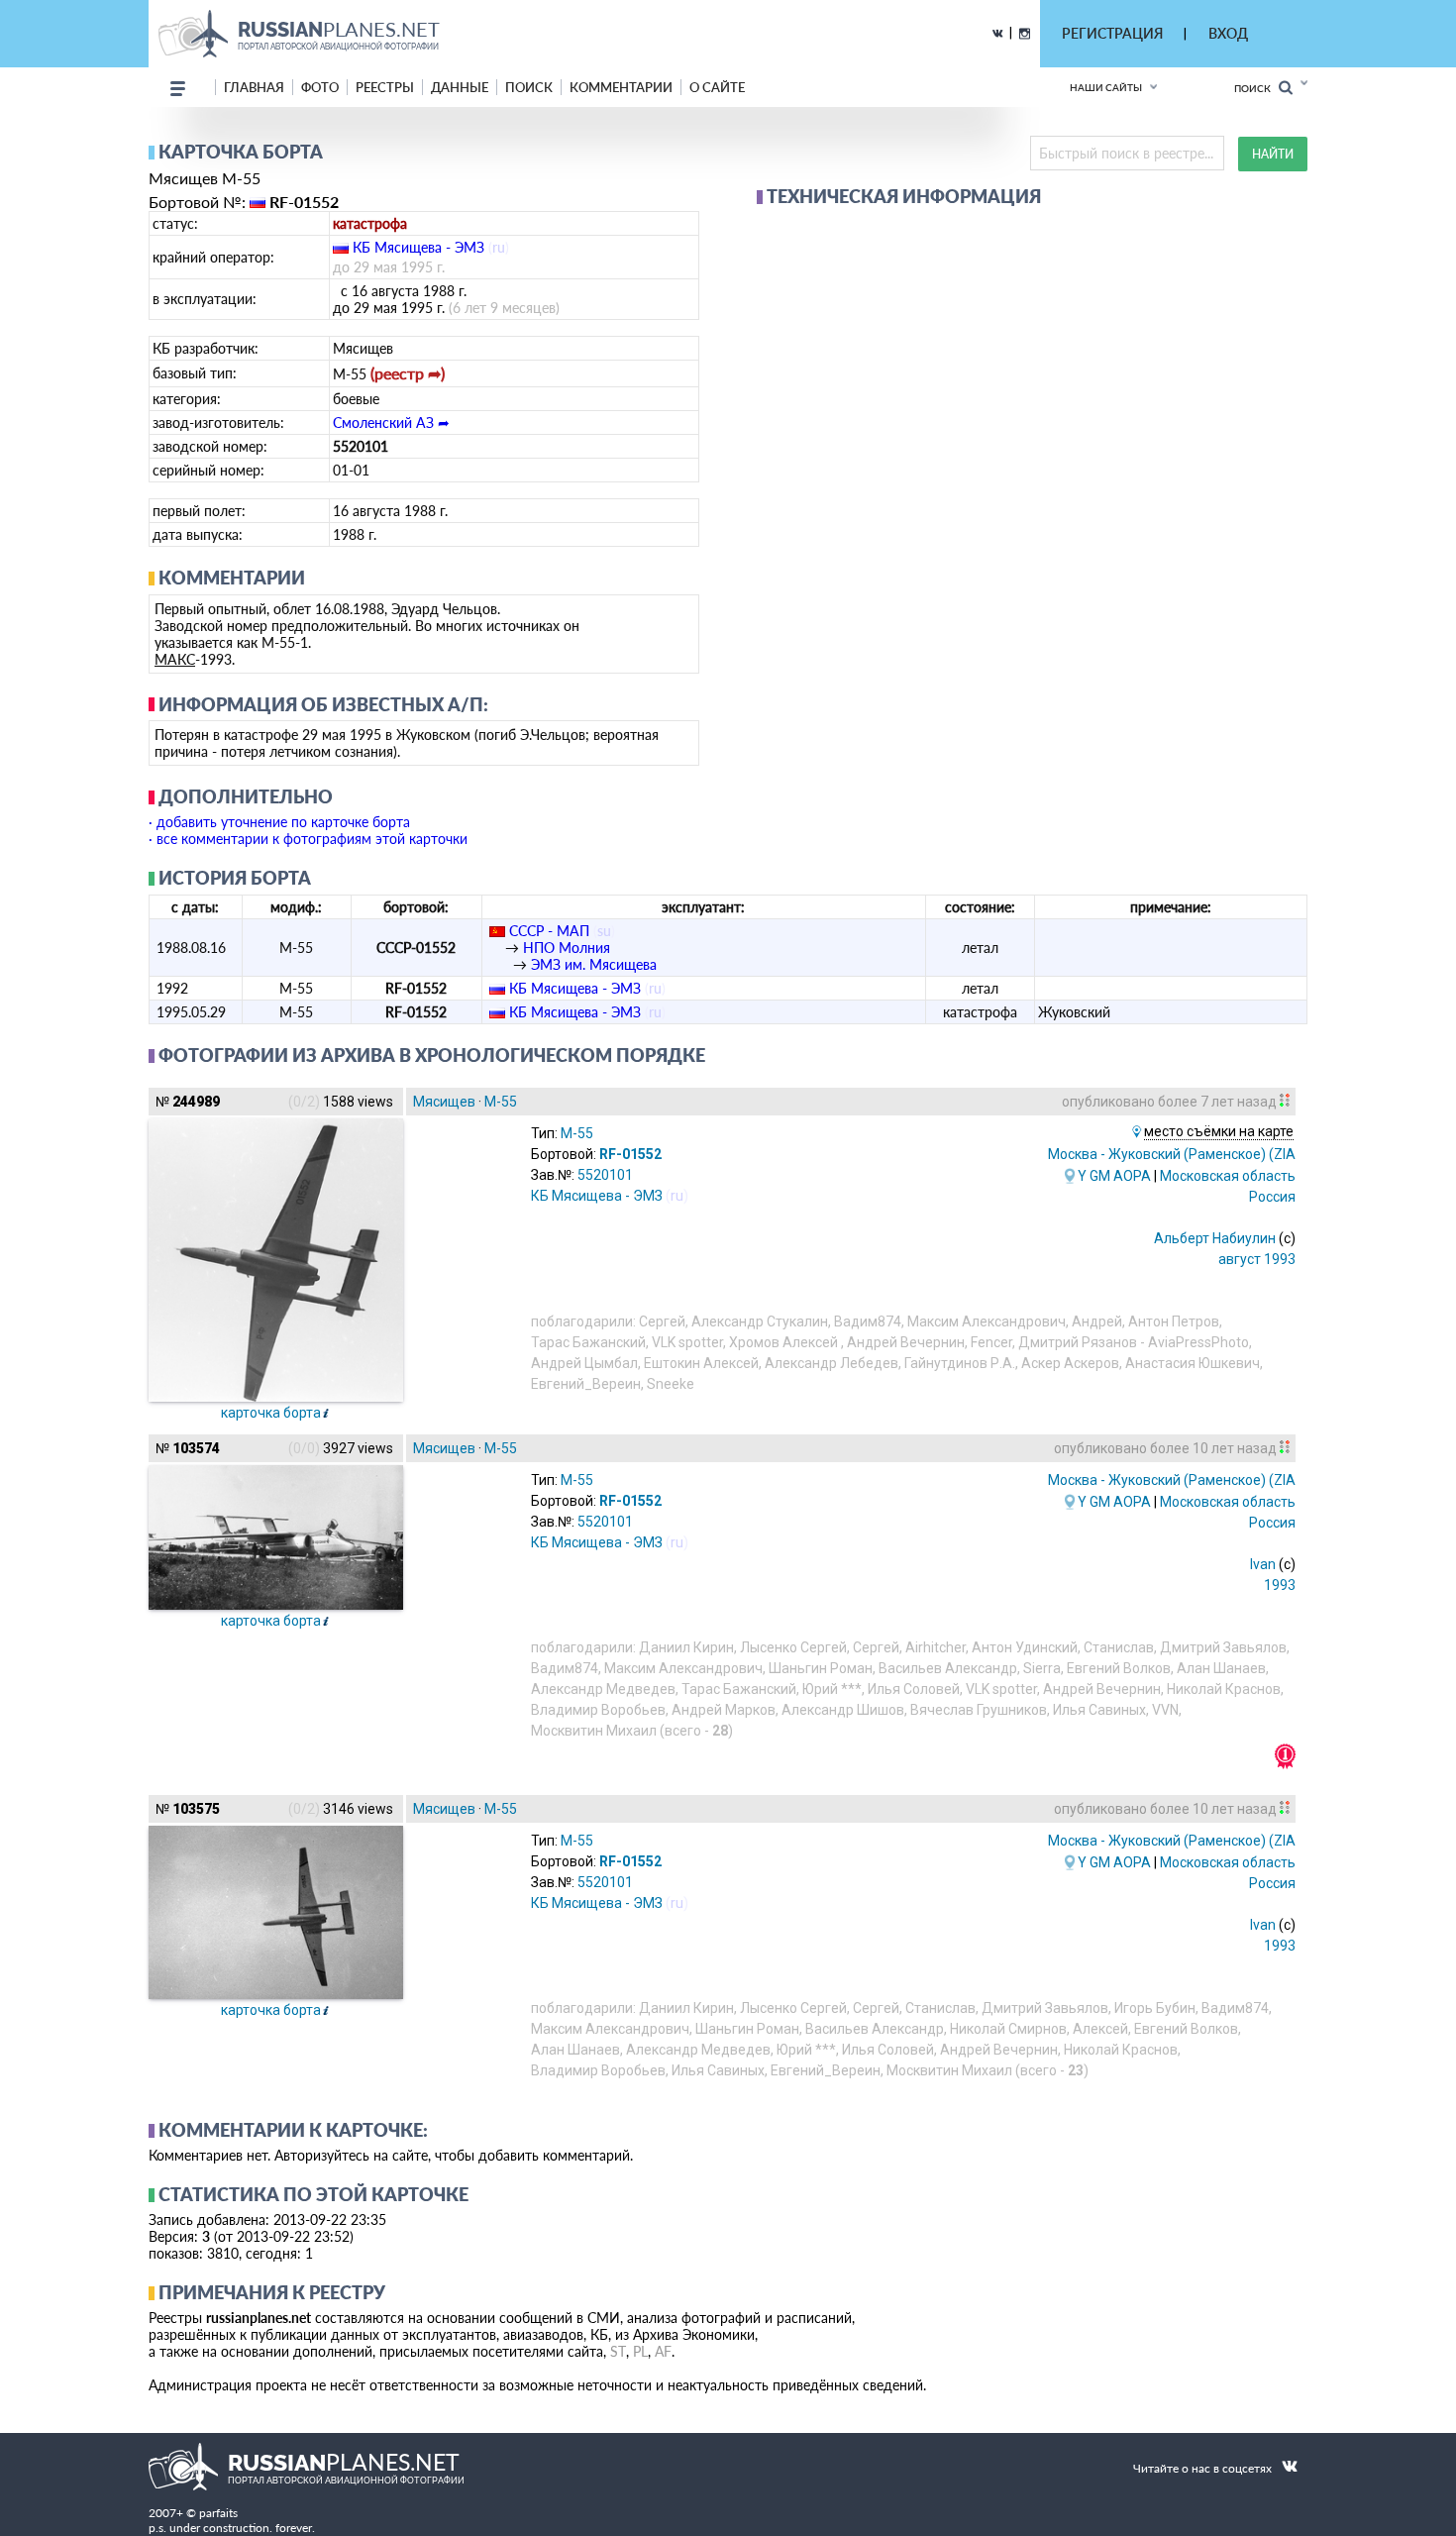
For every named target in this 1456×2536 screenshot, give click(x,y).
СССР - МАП (549, 931)
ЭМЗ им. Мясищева (594, 964)
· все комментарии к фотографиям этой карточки (308, 839)
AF (663, 2351)
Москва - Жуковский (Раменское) (1196, 1154)
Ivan (1263, 1564)
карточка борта (271, 1413)
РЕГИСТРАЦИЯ (1112, 33)
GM (1100, 1176)
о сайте (717, 87)
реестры (385, 87)
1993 (1280, 1585)
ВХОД (1228, 33)
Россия (1272, 1197)
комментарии (621, 87)
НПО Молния (567, 948)
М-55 (501, 1102)
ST (618, 2351)
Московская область (1228, 1176)
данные (460, 87)
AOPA (1132, 1176)
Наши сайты (1106, 87)
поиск (529, 87)
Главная (254, 87)
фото (320, 87)
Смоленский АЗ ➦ (391, 423)
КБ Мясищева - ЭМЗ (418, 247)
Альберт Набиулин (1215, 1238)
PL (640, 2351)
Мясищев (444, 1102)
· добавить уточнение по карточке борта (279, 822)
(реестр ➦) (408, 373)
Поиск (1256, 88)
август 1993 (1257, 1259)
